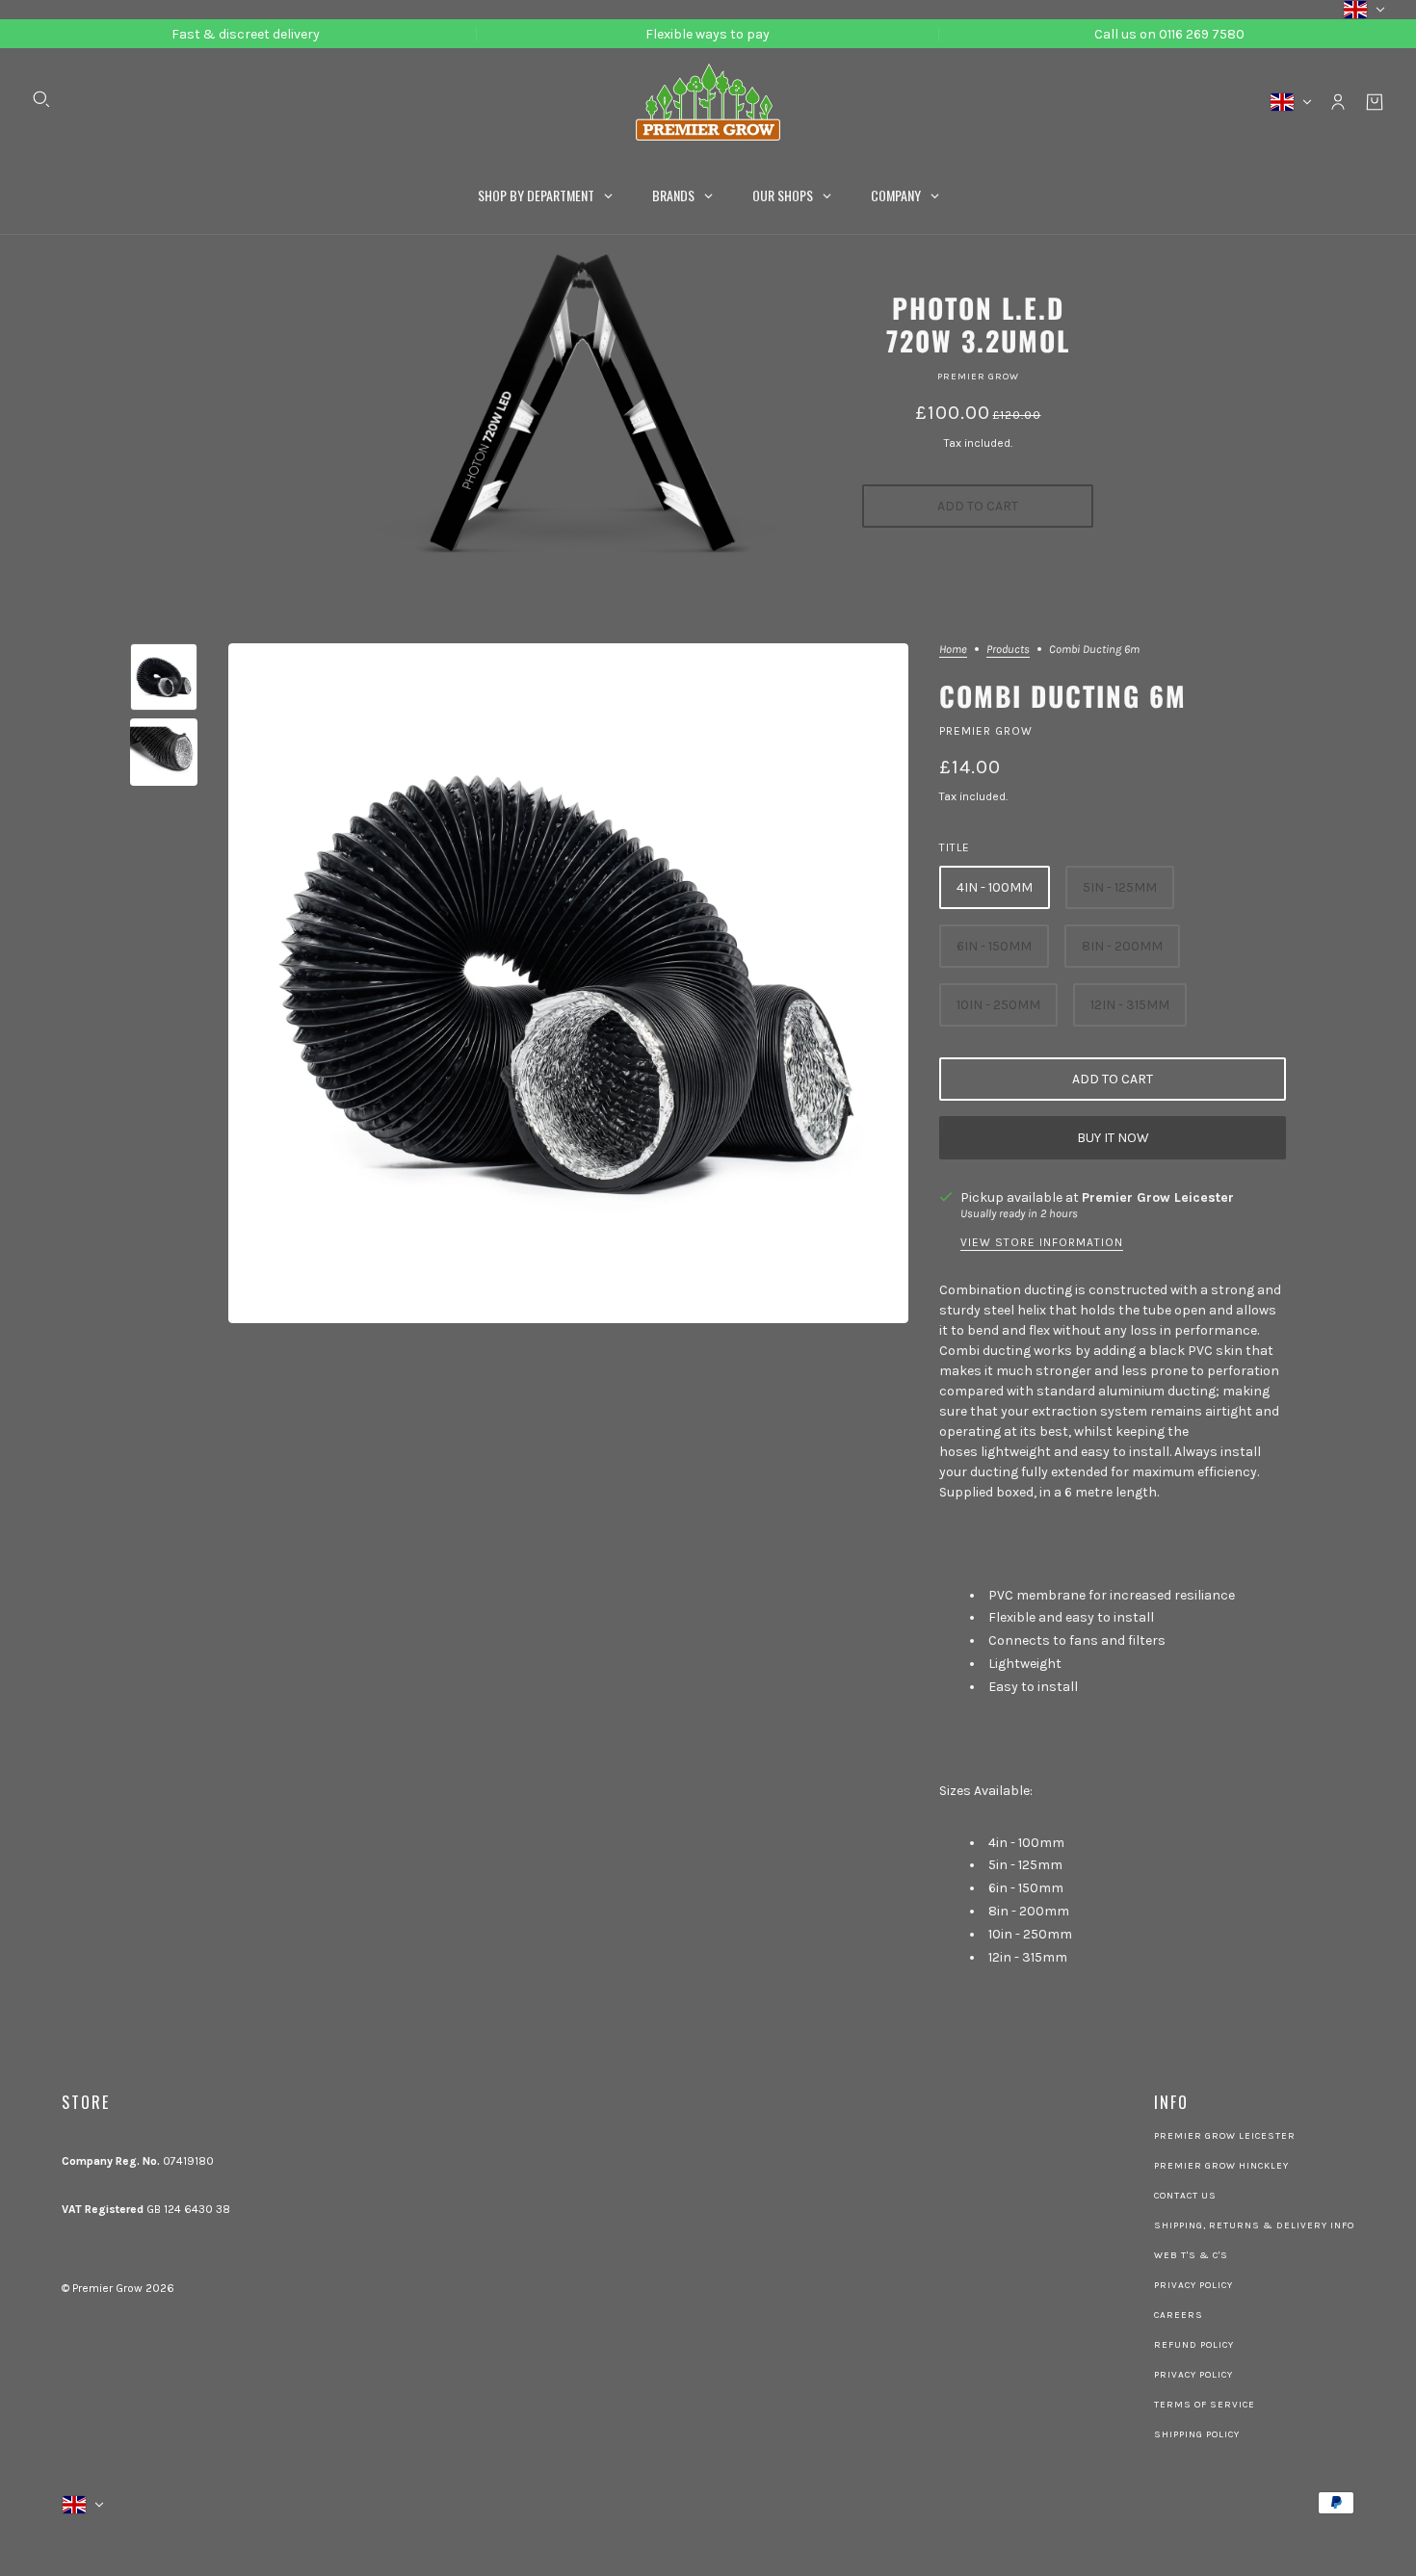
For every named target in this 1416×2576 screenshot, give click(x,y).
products (1008, 650)
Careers (1179, 2315)
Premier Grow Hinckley (1221, 2166)
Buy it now (1113, 1138)
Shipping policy (1197, 2434)
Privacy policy (1193, 2375)
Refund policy (1194, 2345)
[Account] (1338, 102)
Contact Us (1185, 2196)
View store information (1042, 1243)
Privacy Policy (1193, 2285)
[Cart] (1375, 102)
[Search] (41, 99)
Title (955, 847)
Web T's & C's (1191, 2255)
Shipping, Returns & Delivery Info (1254, 2225)
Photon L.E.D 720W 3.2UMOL (978, 324)
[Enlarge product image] (568, 983)
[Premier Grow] (708, 102)
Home (953, 650)
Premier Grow (978, 377)
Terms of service (1205, 2405)
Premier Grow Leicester (1158, 1197)
